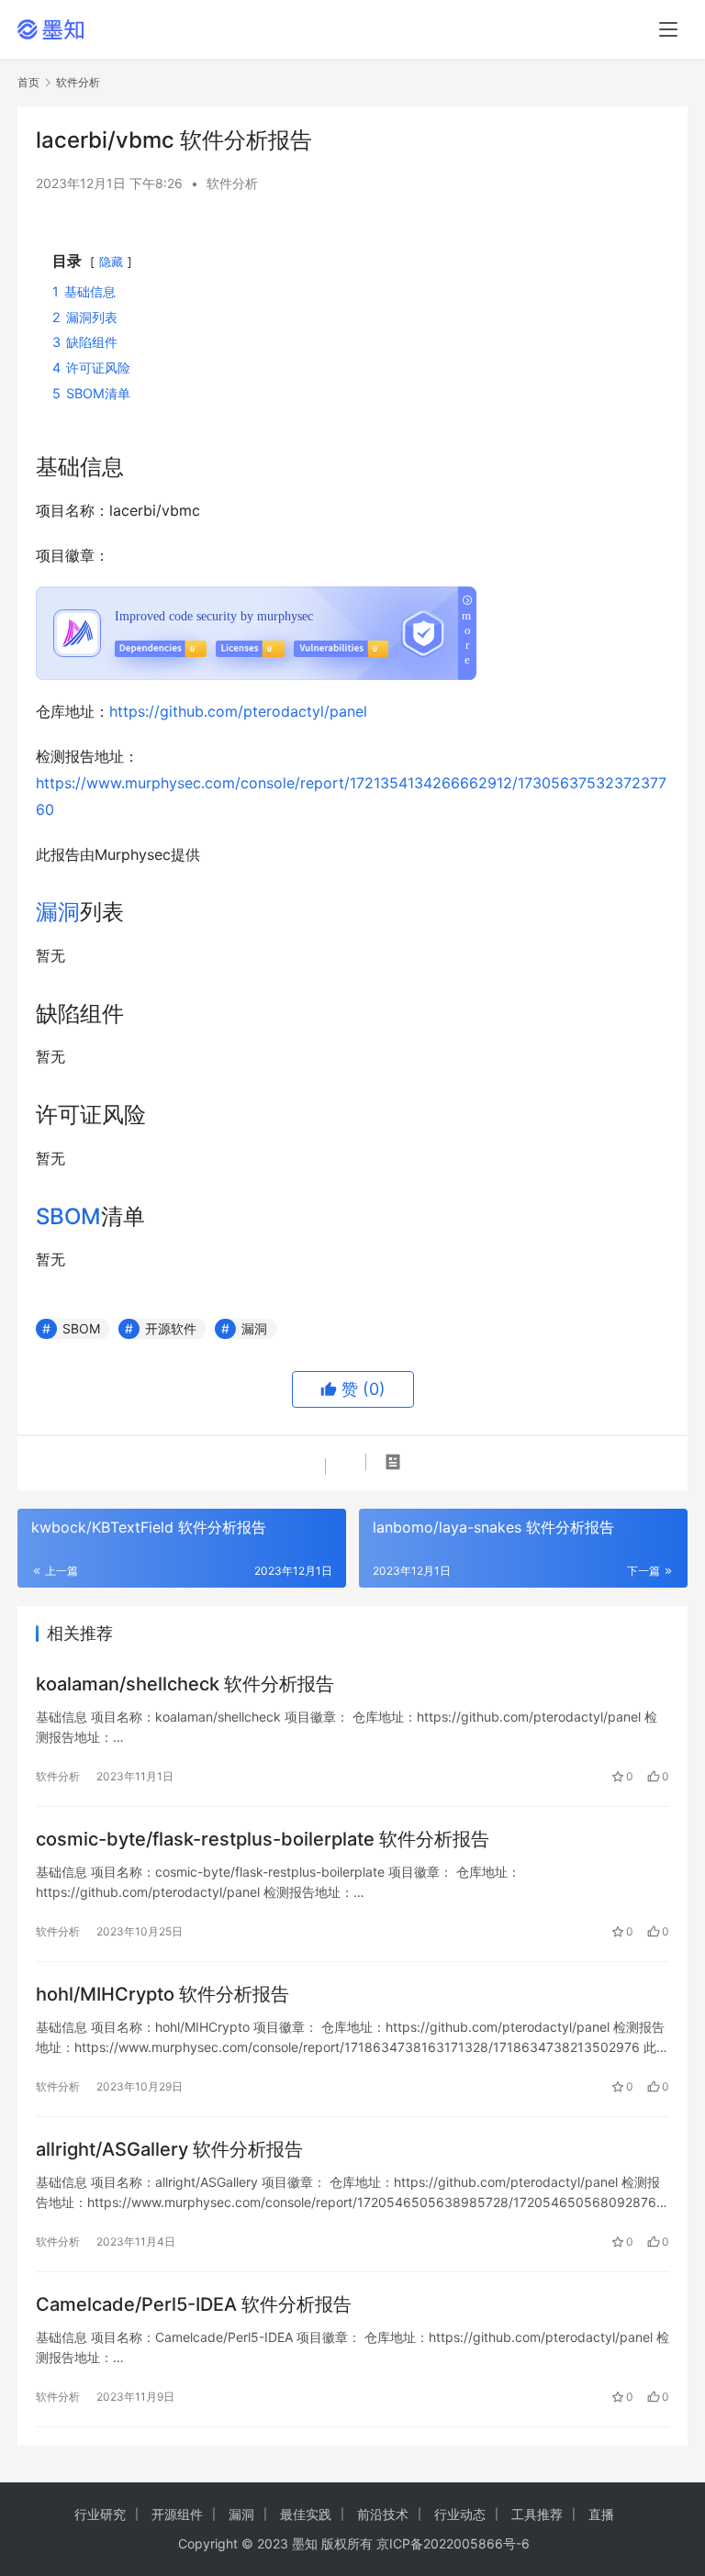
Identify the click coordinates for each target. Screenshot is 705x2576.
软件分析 (232, 183)
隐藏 (111, 262)
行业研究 (100, 2514)
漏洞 (58, 912)
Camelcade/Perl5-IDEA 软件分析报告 (194, 2304)
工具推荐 (537, 2514)
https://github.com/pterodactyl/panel (238, 711)
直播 (601, 2514)
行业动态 (460, 2514)
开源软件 (171, 1328)
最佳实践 (306, 2514)
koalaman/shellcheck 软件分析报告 (185, 1684)
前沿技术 (383, 2514)
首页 (28, 82)
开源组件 (177, 2514)
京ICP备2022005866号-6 (453, 2543)
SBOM (68, 1216)
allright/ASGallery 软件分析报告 (169, 2149)
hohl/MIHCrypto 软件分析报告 (162, 1994)
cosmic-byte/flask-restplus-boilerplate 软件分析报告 (263, 1839)
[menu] (668, 29)
